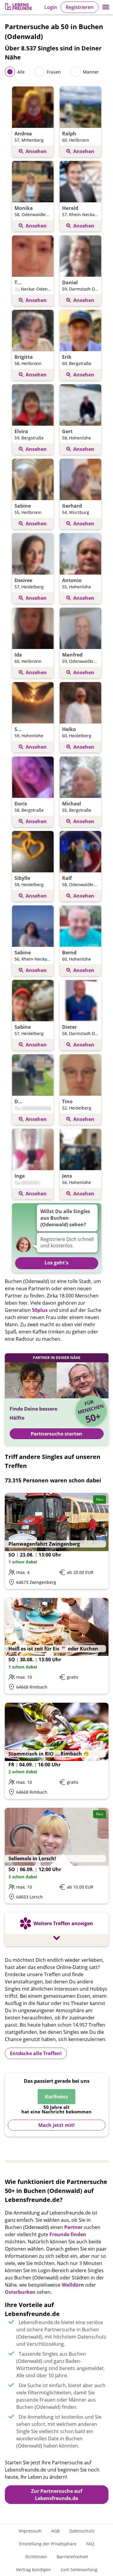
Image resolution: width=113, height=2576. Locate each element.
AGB (55, 2531)
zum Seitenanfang (79, 2570)
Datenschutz (82, 2531)
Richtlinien (36, 2557)
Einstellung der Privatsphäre (48, 2544)
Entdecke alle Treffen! (36, 2053)
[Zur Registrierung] (19, 7)
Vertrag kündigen (33, 2570)
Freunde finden (68, 2234)
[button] (106, 7)
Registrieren (80, 7)
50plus (40, 1310)
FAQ (90, 2544)
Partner (73, 2227)
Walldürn (73, 2285)
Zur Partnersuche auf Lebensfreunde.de (57, 2495)
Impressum (30, 2531)
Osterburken (20, 2292)
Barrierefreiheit (72, 2557)
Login (51, 7)
